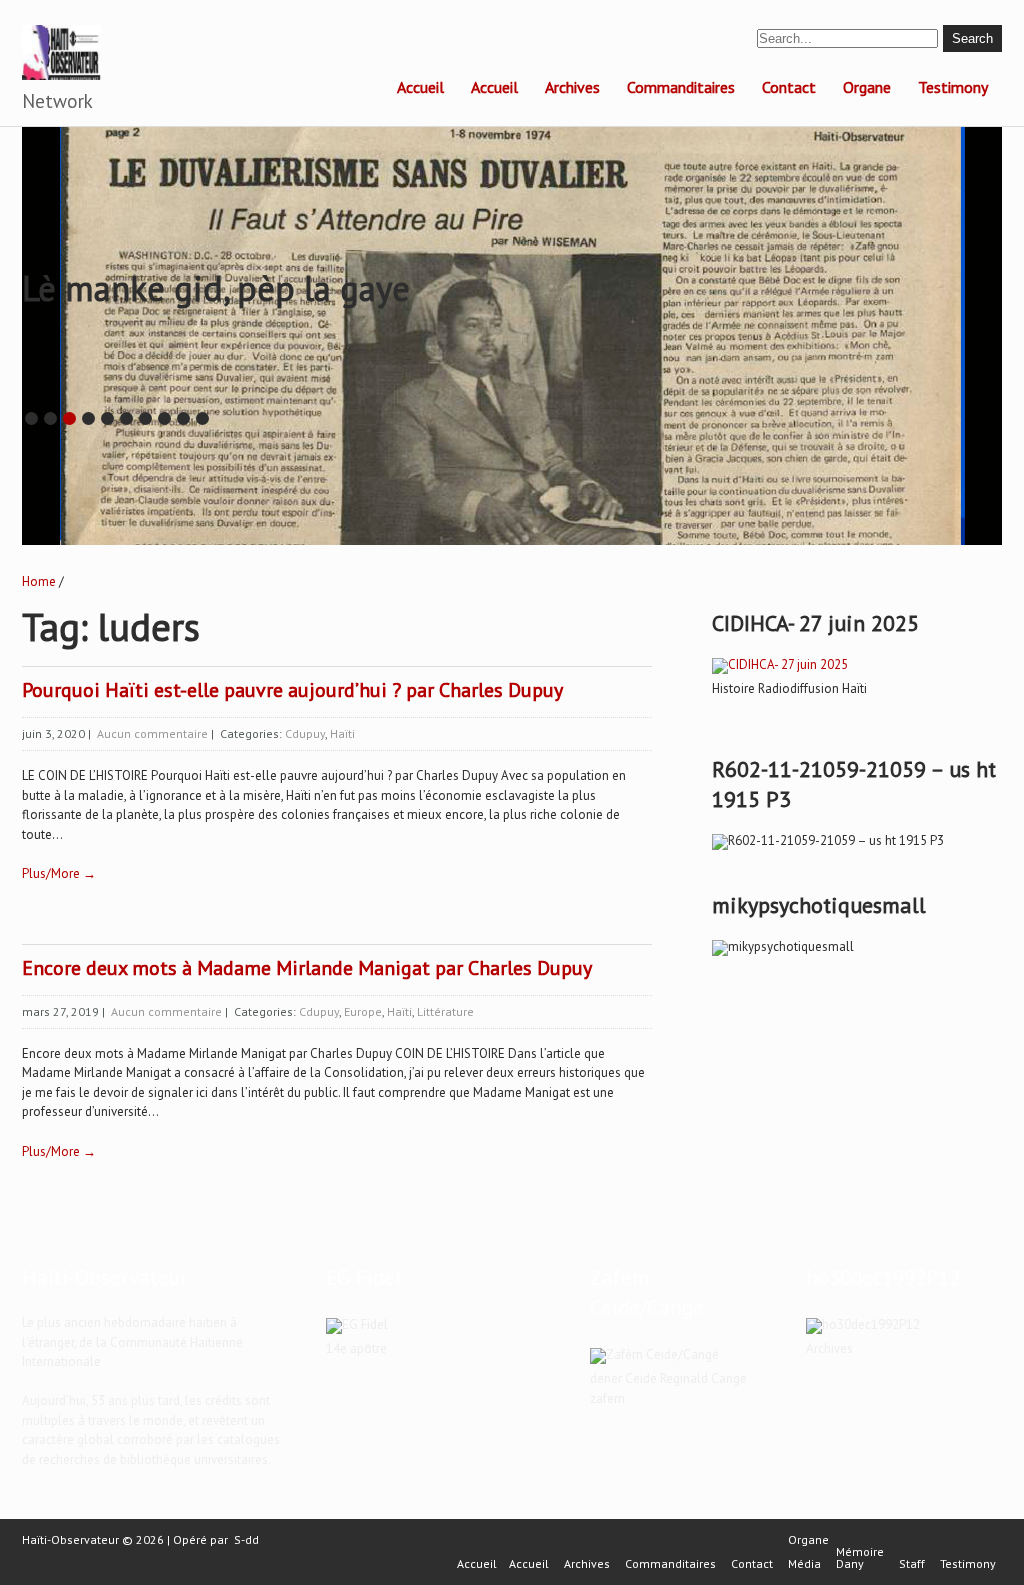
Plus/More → (59, 873)
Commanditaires (681, 87)
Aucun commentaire (152, 733)
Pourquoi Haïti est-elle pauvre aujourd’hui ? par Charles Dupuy (292, 690)
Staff (912, 1564)
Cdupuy (305, 733)
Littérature (445, 1011)
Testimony (953, 87)
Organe (867, 87)
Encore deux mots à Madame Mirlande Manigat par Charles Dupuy (307, 968)
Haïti (342, 733)
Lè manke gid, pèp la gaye (216, 288)
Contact (789, 87)
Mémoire (860, 1552)
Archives (572, 87)
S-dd (246, 1539)
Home (39, 581)
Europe (363, 1011)
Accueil (420, 87)
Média (804, 1564)
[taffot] (780, 664)
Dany (850, 1564)
